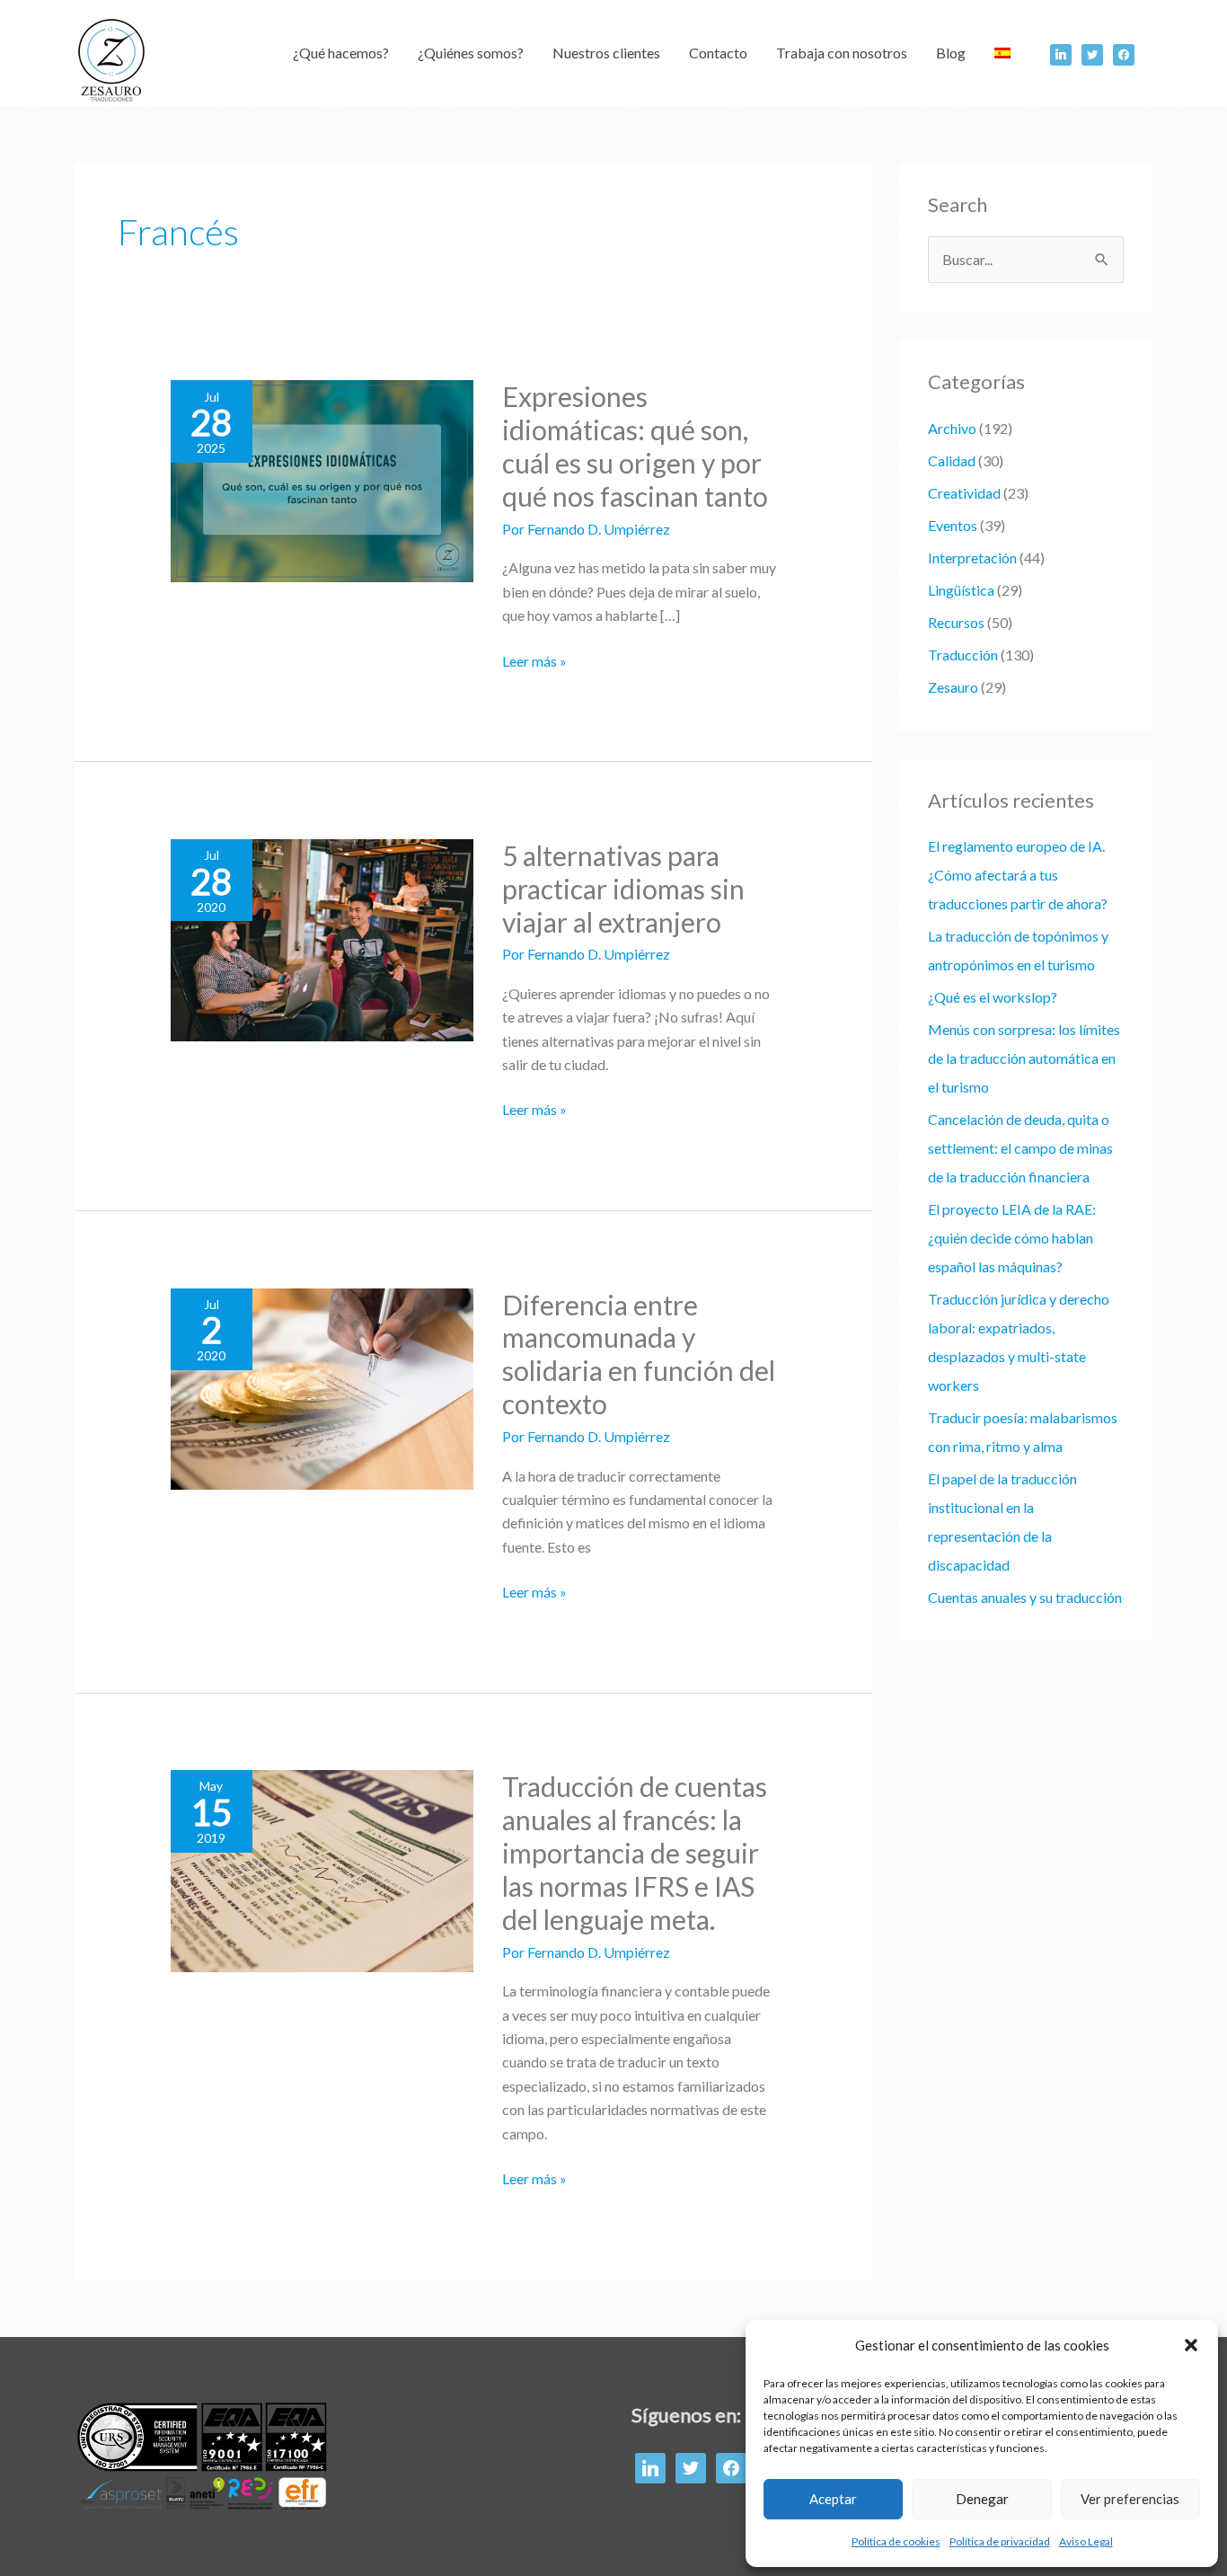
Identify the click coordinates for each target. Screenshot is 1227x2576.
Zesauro (953, 687)
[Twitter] (1092, 53)
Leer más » (534, 661)
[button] (1191, 2345)
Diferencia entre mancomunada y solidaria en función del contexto (639, 1354)
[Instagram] (1124, 53)
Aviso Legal (1086, 2541)
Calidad (952, 460)
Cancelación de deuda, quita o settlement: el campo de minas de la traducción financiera (1020, 1148)
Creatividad (964, 493)
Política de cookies (896, 2541)
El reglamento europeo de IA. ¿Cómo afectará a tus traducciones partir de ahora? (1018, 875)
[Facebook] (1061, 53)
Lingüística (961, 590)
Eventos (953, 525)
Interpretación (972, 558)
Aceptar (833, 2499)
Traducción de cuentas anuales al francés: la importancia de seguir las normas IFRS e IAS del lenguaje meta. (635, 1853)
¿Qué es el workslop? (993, 997)
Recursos (956, 622)
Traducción (963, 655)
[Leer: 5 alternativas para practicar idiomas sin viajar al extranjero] (322, 938)
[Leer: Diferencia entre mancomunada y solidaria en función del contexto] (322, 1387)
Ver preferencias (1130, 2499)
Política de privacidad (1000, 2541)
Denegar (982, 2499)
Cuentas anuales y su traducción (1025, 1597)
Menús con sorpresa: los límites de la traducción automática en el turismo (1024, 1058)
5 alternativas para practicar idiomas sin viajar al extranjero (623, 889)
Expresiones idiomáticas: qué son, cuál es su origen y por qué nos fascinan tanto (635, 446)
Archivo (952, 428)
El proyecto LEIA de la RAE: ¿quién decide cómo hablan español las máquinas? (1012, 1238)
